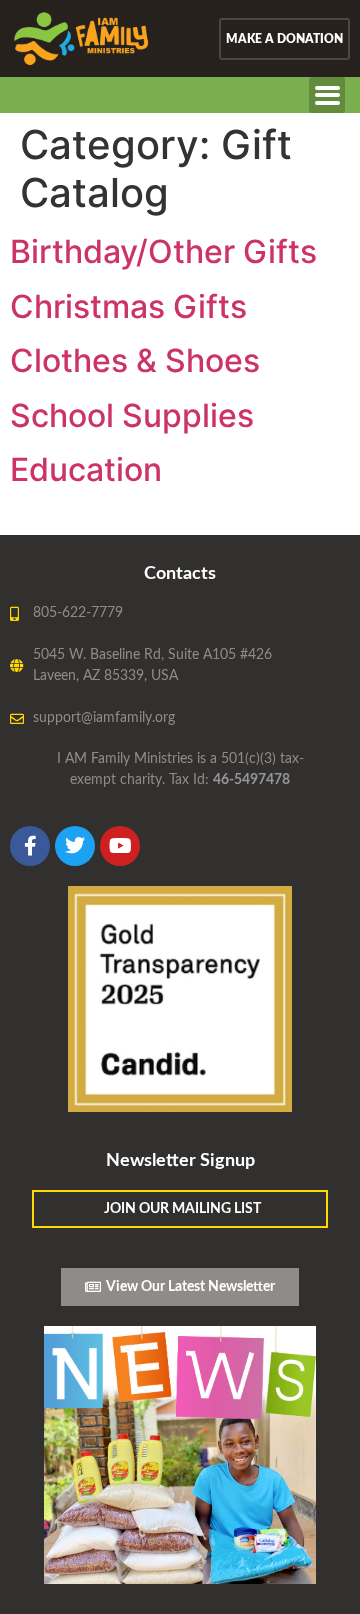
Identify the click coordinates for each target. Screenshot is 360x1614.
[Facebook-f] (30, 846)
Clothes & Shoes (135, 360)
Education (86, 469)
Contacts (180, 574)
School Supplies (132, 415)
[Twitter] (75, 846)
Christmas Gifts (128, 306)
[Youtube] (120, 846)
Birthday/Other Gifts (163, 251)
